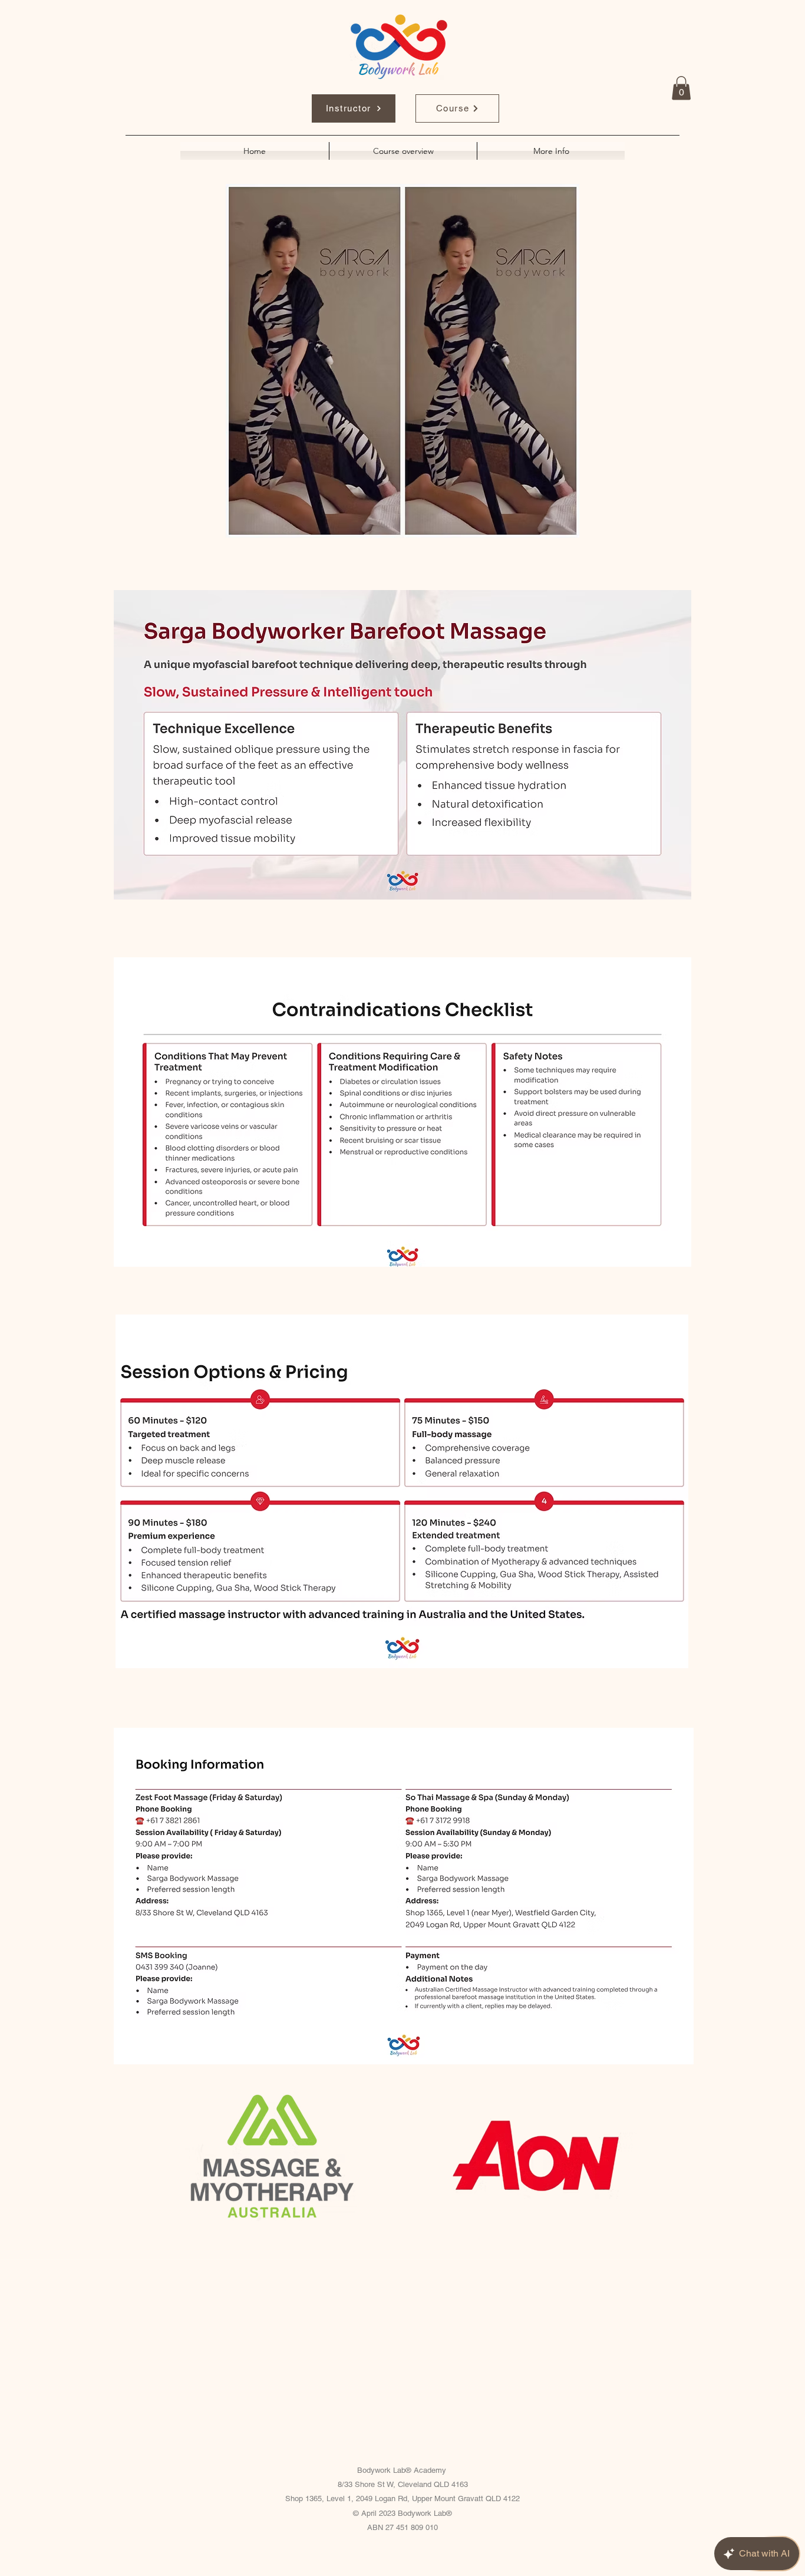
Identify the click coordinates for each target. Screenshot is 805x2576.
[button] (681, 88)
